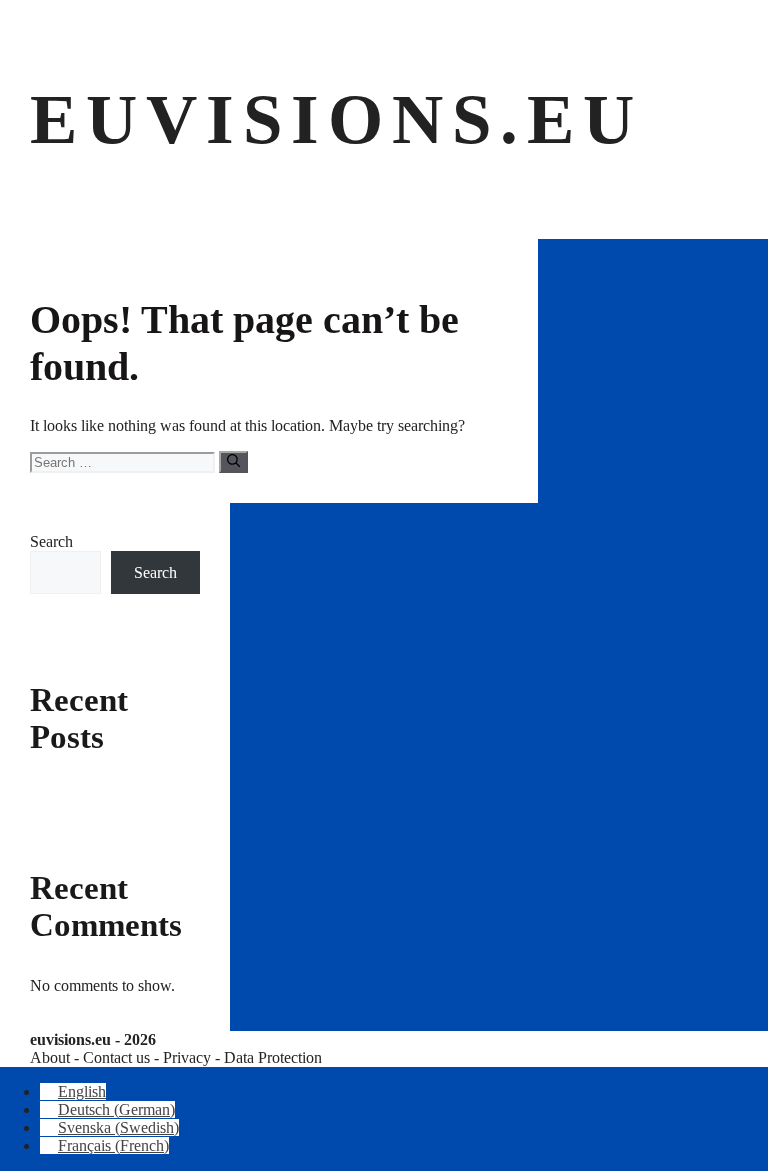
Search (51, 541)
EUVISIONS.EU (336, 119)
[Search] (233, 462)
